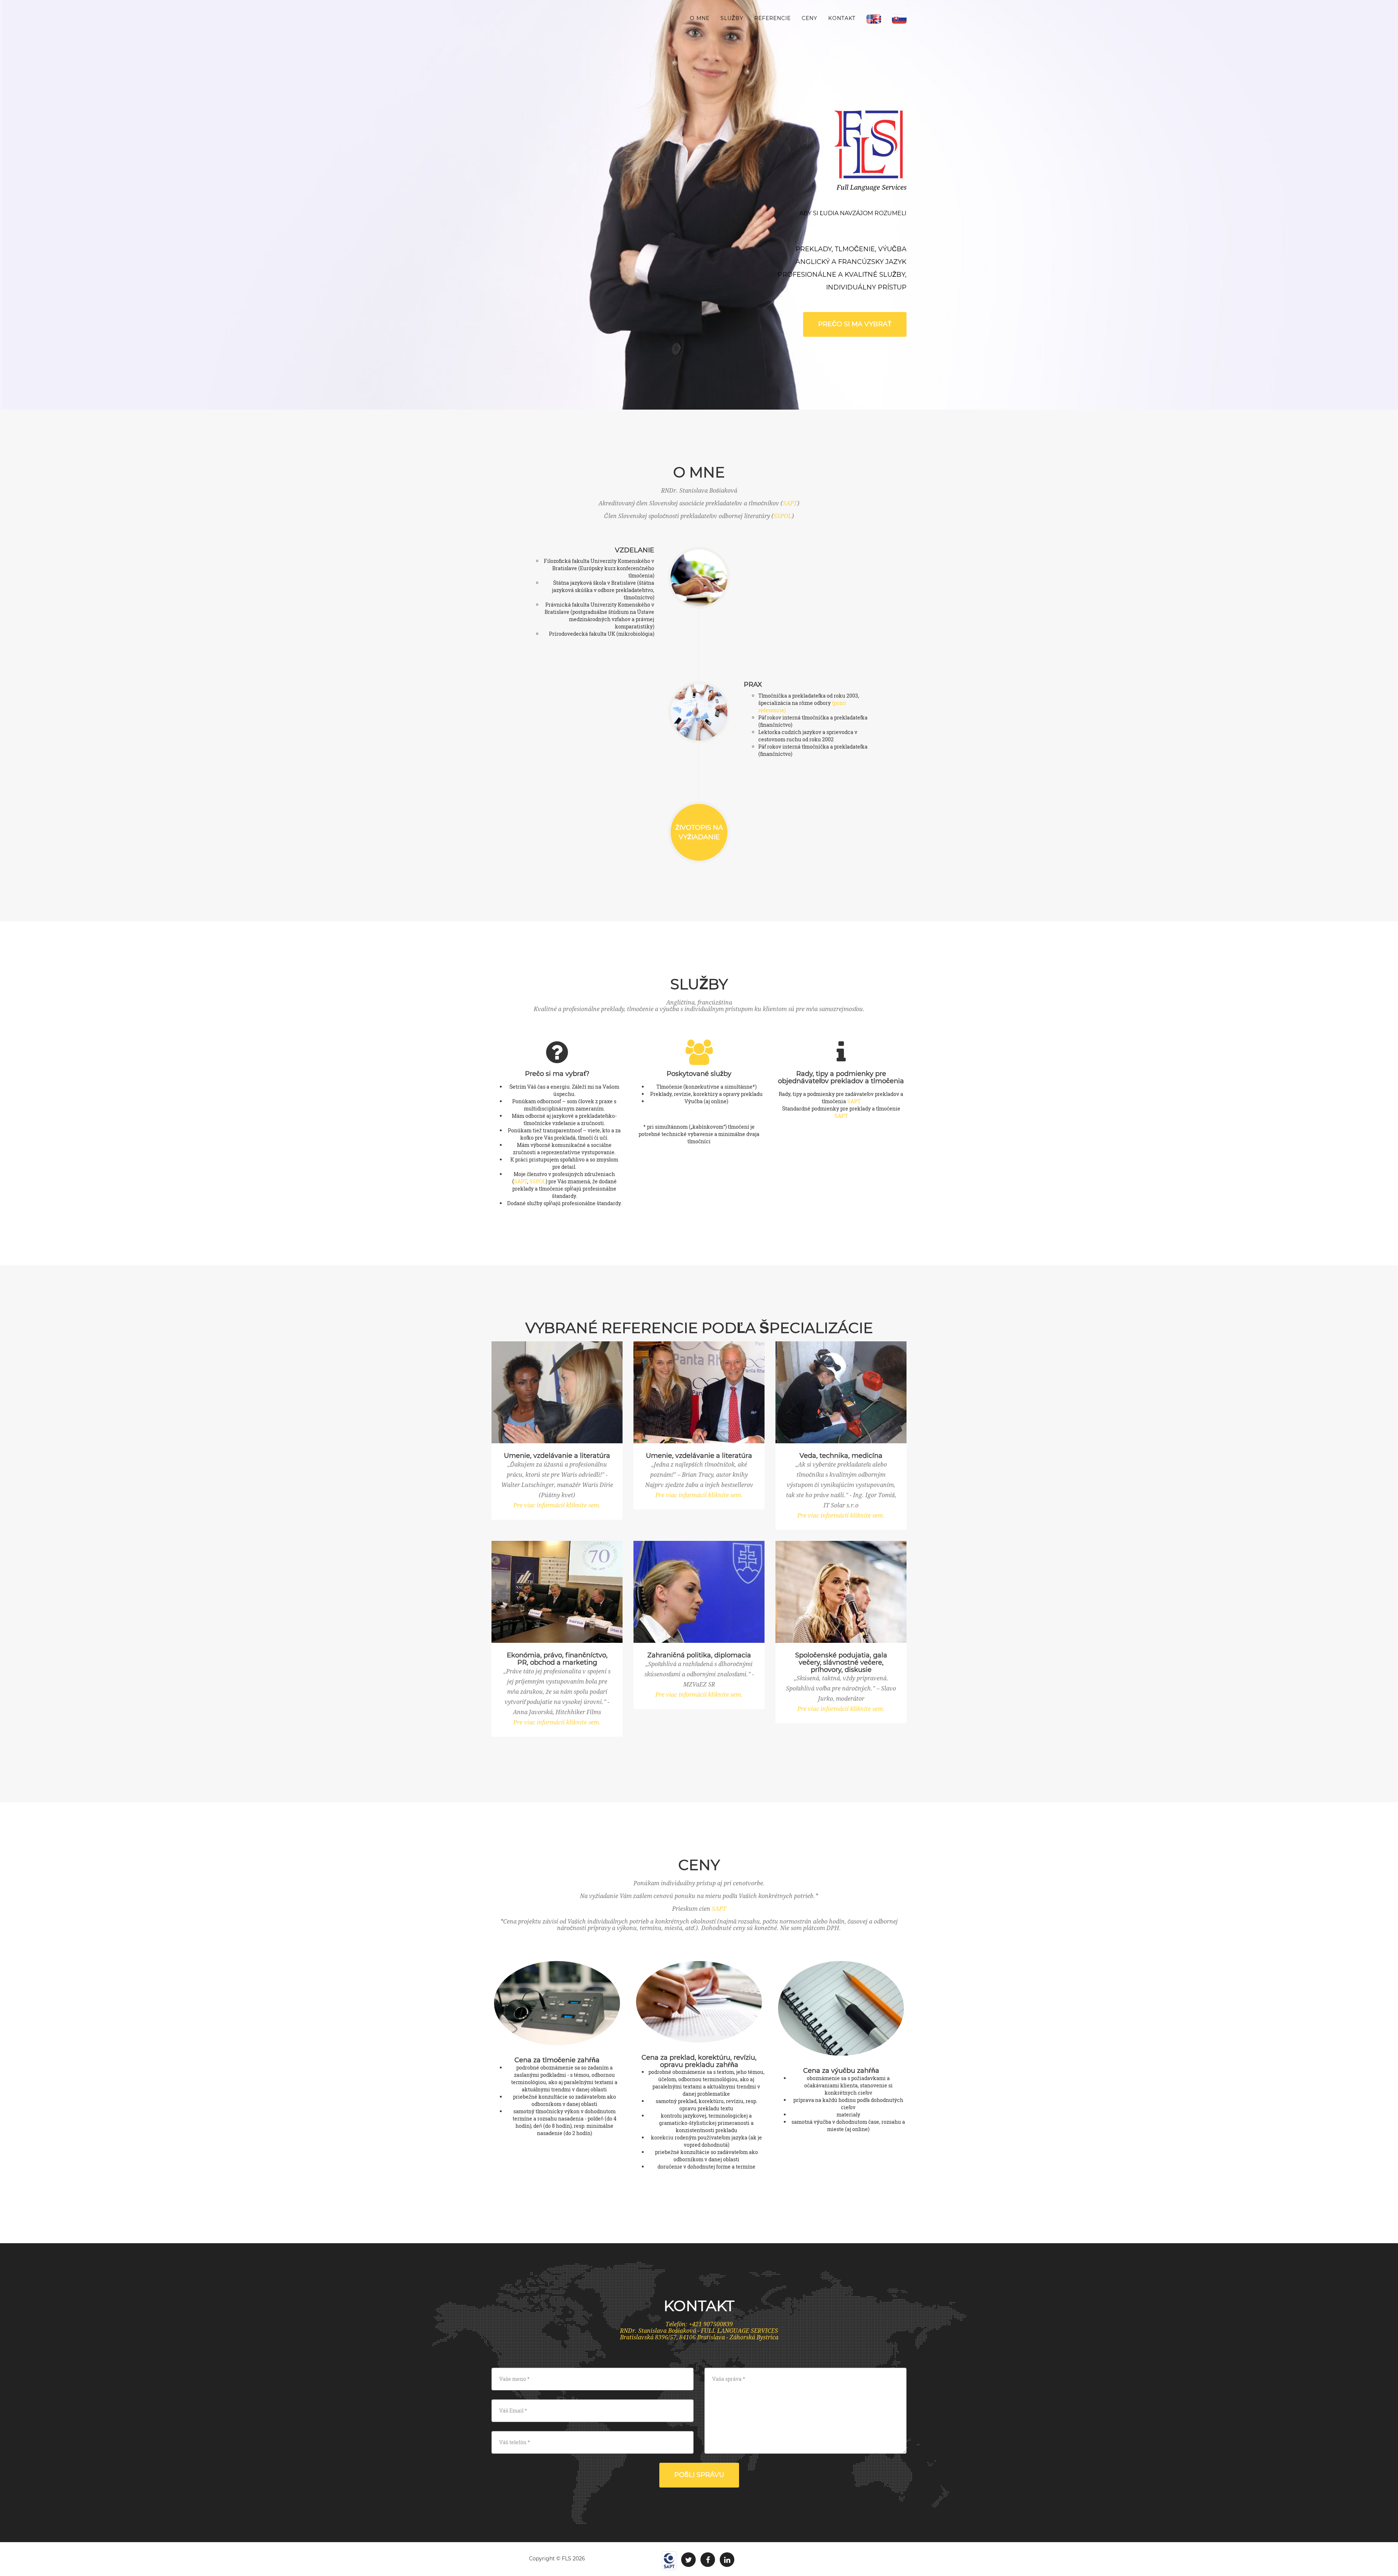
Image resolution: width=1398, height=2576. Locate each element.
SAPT (790, 503)
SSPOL (783, 516)
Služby (732, 18)
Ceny (809, 18)
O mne (700, 18)
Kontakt (842, 18)
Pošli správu (699, 2475)
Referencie (773, 18)
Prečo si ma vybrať (855, 324)
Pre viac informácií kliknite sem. (557, 1505)
